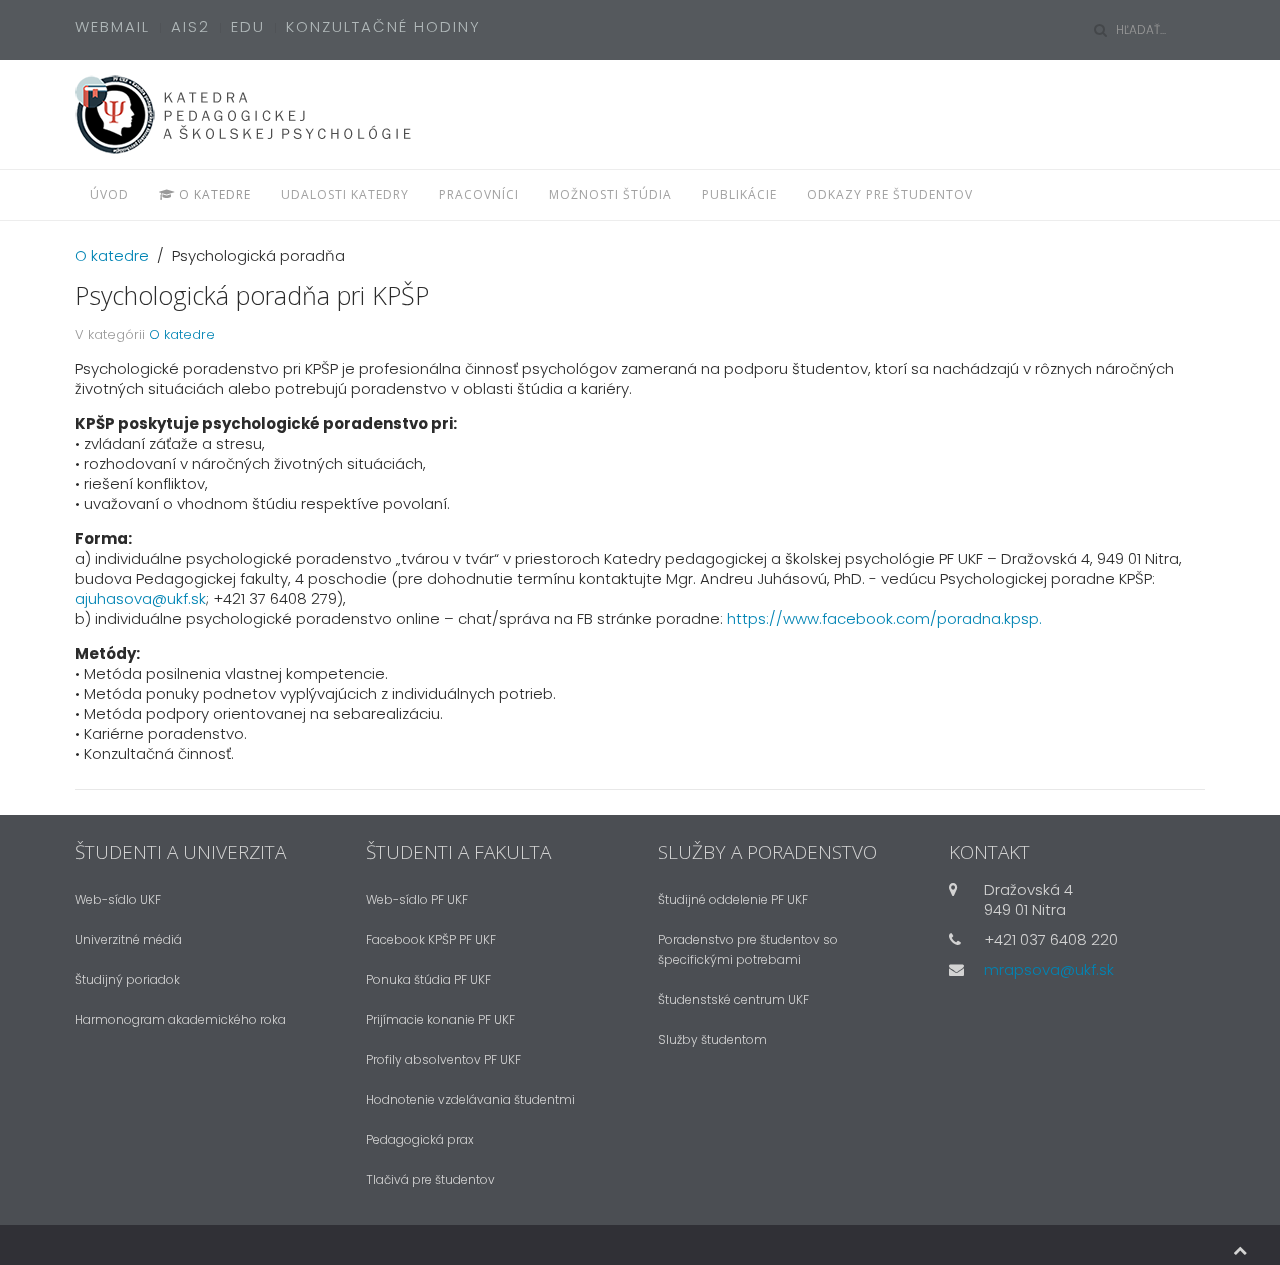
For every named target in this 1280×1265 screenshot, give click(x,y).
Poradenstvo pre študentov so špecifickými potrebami (748, 949)
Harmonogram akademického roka (180, 1019)
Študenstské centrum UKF (733, 999)
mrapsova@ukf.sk (1049, 969)
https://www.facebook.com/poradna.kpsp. (884, 618)
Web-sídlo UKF (118, 899)
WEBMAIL (112, 26)
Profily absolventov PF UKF (443, 1059)
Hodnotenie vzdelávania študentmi (470, 1099)
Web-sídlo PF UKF (417, 899)
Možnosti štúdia (610, 194)
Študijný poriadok (127, 979)
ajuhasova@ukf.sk (140, 598)
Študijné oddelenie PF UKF (733, 899)
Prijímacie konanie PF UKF (440, 1019)
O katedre (213, 194)
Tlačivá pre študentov (430, 1179)
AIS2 (190, 26)
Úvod (109, 194)
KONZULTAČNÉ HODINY (383, 26)
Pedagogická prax (420, 1139)
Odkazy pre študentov (890, 194)
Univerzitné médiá (128, 939)
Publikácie (739, 194)
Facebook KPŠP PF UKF (431, 939)
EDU (248, 26)
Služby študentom (712, 1039)
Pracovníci (479, 194)
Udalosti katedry (345, 194)
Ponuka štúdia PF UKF (428, 979)
